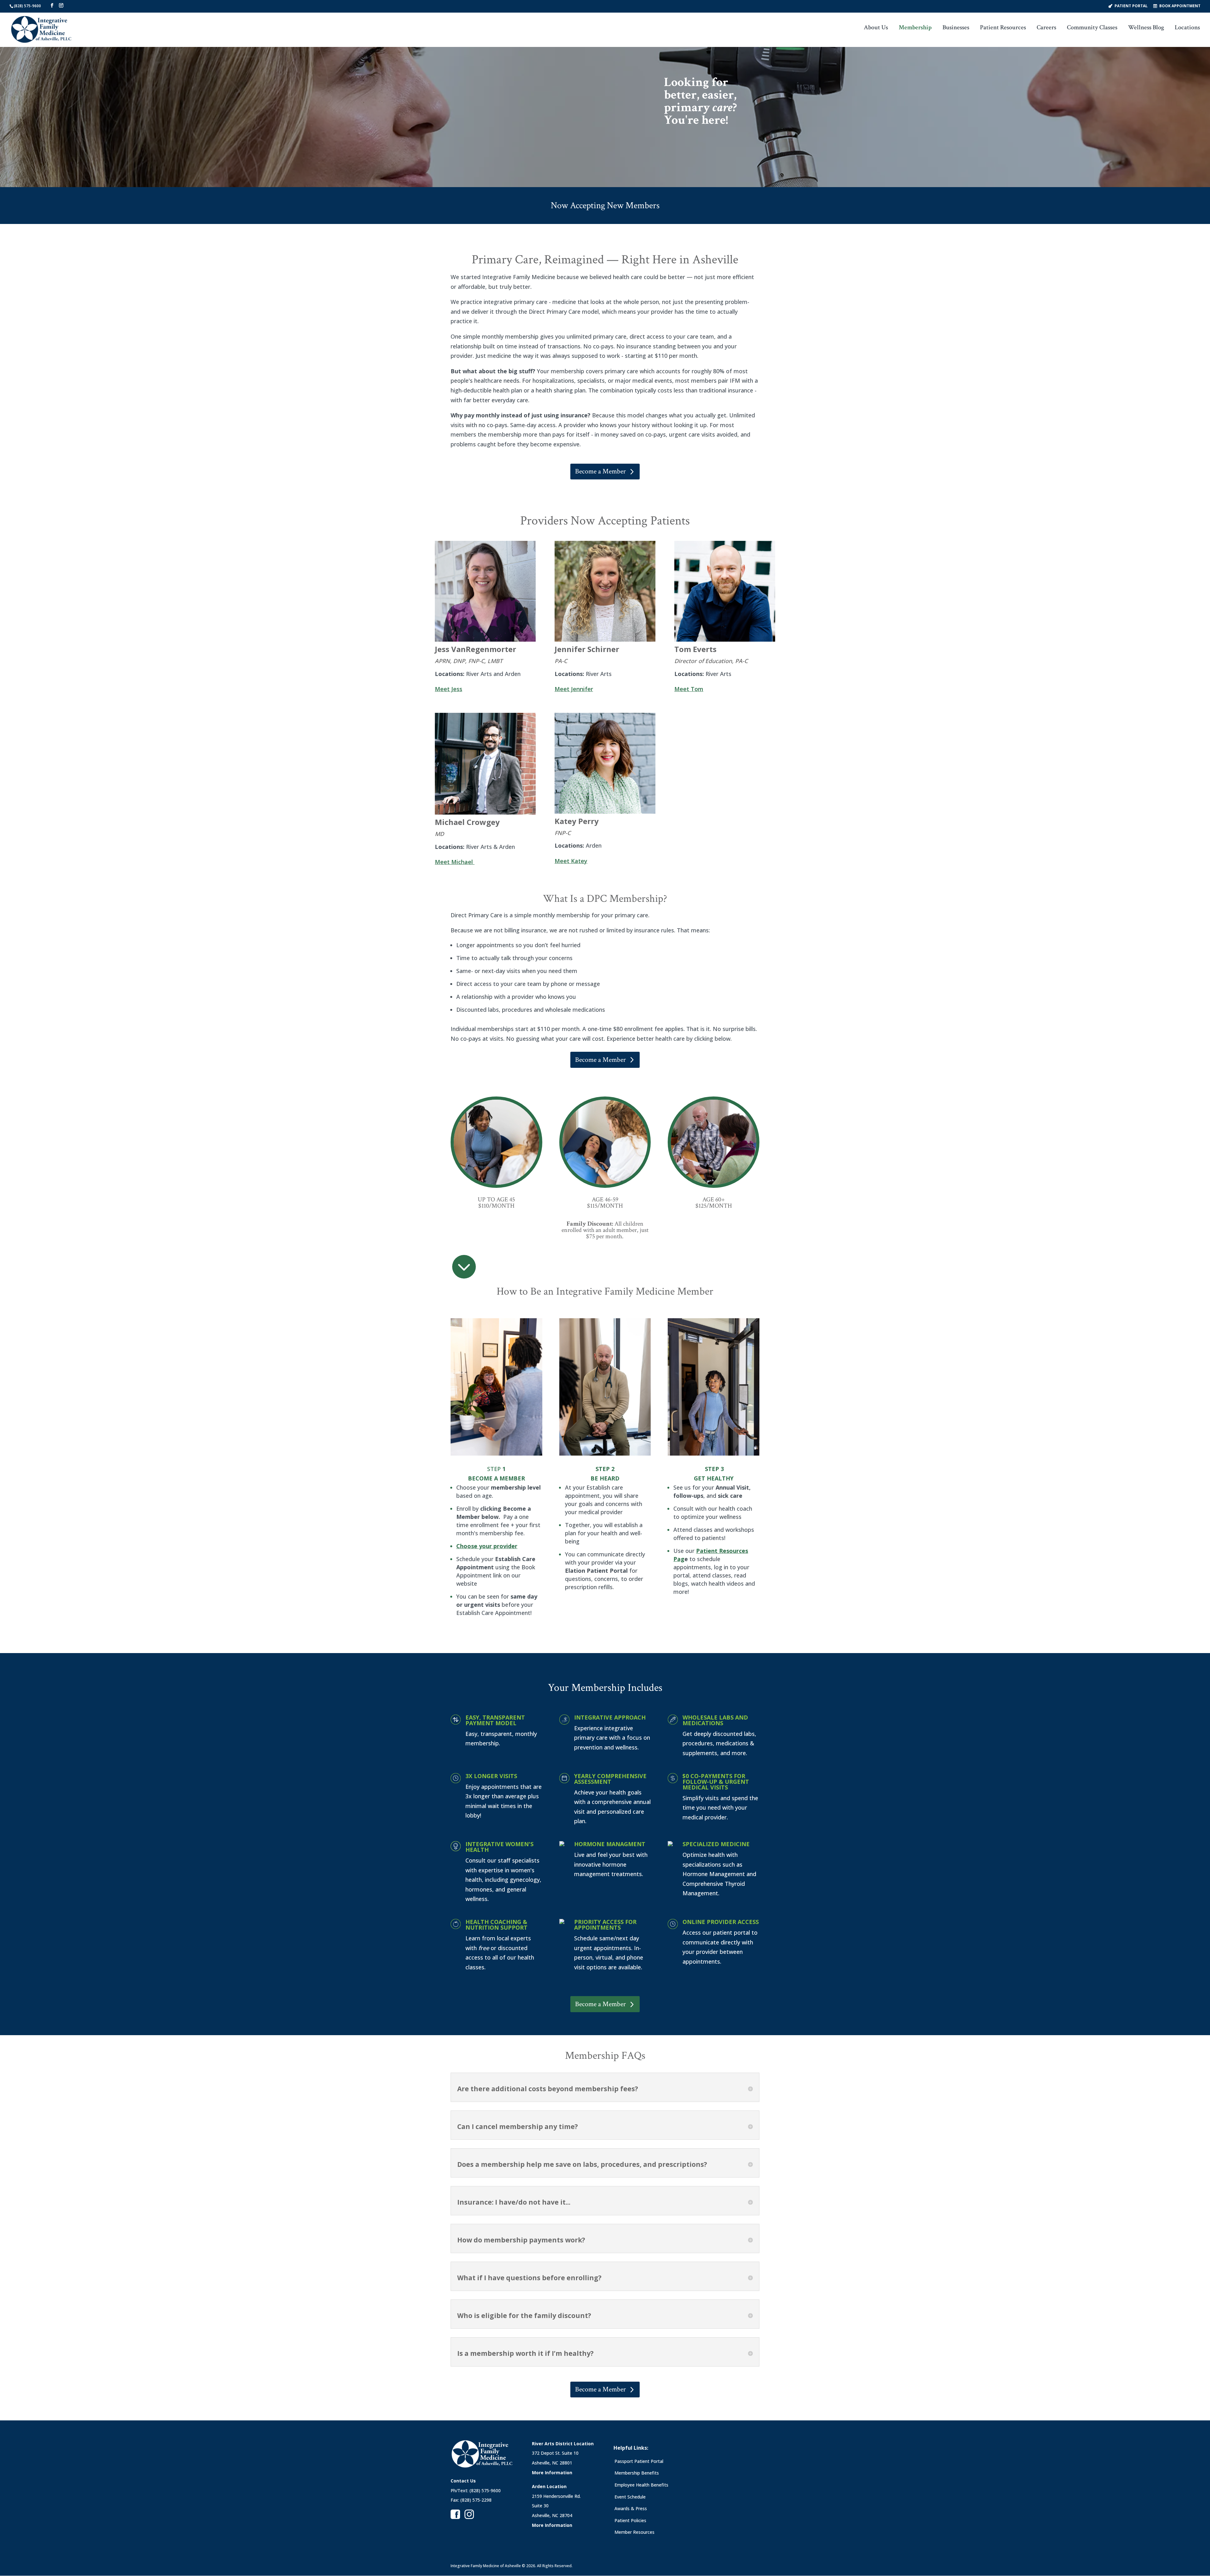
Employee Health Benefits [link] (641, 2485)
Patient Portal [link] (1131, 6)
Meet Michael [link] (454, 862)
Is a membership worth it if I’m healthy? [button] (525, 2353)
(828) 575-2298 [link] (476, 2500)
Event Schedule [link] (630, 2497)
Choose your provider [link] (487, 1546)
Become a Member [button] (600, 471)
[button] (52, 6)
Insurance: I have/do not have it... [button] (514, 2202)
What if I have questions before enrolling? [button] (529, 2278)
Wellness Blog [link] (1146, 28)
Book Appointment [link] (1180, 6)
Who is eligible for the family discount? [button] (524, 2316)
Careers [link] (1046, 28)
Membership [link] (915, 28)
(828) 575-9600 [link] (27, 6)
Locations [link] (1187, 28)
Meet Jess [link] (449, 689)
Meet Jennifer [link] (574, 689)
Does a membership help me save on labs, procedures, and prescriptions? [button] (582, 2164)
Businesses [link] (956, 28)
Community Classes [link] (1092, 28)
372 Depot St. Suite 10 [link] (555, 2453)
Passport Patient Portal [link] (639, 2461)
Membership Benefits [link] (637, 2473)
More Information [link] (552, 2473)
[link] (41, 29)
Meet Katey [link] (571, 861)
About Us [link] (876, 28)
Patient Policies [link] (630, 2520)
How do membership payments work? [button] (521, 2240)
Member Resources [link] (634, 2532)
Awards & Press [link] (631, 2508)
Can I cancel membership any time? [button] (518, 2127)
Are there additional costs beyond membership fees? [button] (548, 2089)
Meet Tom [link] (689, 689)
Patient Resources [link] (1003, 28)
